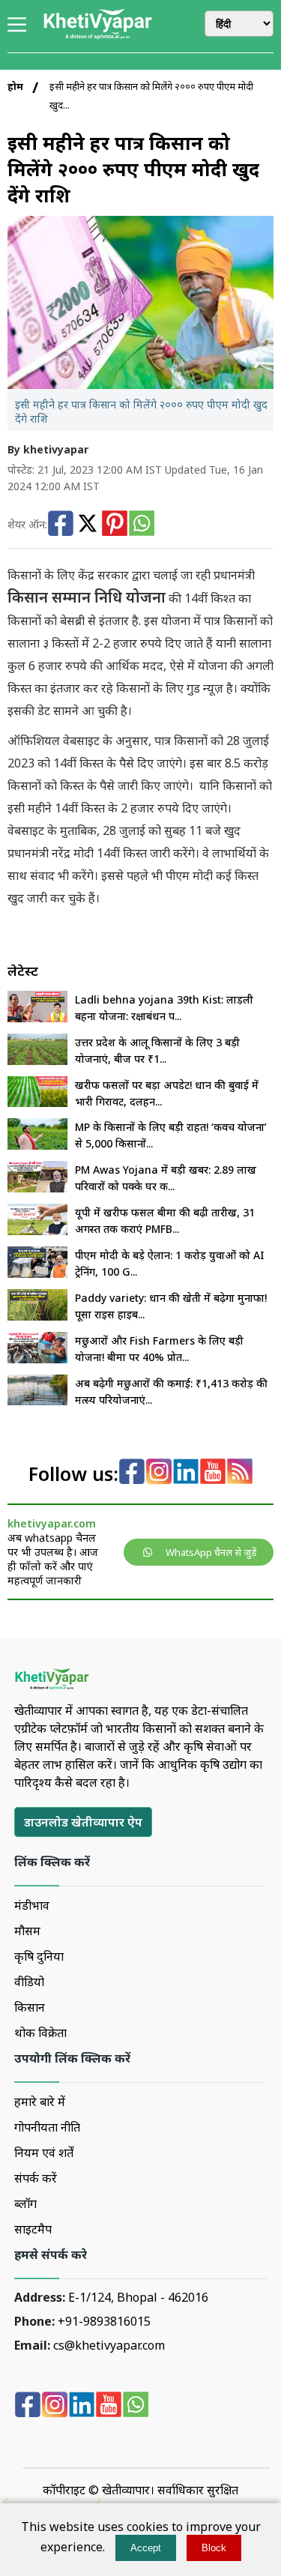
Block (214, 2548)
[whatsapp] (136, 2406)
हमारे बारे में (40, 2102)
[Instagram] (159, 1473)
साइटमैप (33, 2229)
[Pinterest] (115, 525)
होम (15, 86)
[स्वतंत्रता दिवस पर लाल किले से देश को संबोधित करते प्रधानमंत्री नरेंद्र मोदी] (37, 1273)
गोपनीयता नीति (47, 2127)
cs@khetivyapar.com (109, 2345)
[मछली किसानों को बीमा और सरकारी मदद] (37, 1359)
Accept (146, 2548)
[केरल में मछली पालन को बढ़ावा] (37, 1401)
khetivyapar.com (52, 1523)
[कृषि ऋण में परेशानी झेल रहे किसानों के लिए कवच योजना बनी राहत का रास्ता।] (37, 1145)
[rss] (240, 1473)
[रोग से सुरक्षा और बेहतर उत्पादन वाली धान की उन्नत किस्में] (37, 1316)
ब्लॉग (25, 2204)
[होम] (97, 37)
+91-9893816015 (104, 2321)
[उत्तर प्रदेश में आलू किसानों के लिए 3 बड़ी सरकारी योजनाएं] (37, 1061)
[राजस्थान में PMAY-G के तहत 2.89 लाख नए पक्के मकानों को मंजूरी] (37, 1188)
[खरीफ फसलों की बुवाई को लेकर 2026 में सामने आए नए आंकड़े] (37, 1103)
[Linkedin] (186, 1473)
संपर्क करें (36, 2178)
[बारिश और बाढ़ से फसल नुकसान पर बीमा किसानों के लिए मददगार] (37, 1231)
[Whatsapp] (142, 525)
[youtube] (213, 1473)
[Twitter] (88, 525)
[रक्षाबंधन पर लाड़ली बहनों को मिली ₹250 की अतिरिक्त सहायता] (37, 1018)
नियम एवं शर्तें (44, 2153)
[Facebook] (61, 525)
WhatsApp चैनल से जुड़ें (211, 1552)
